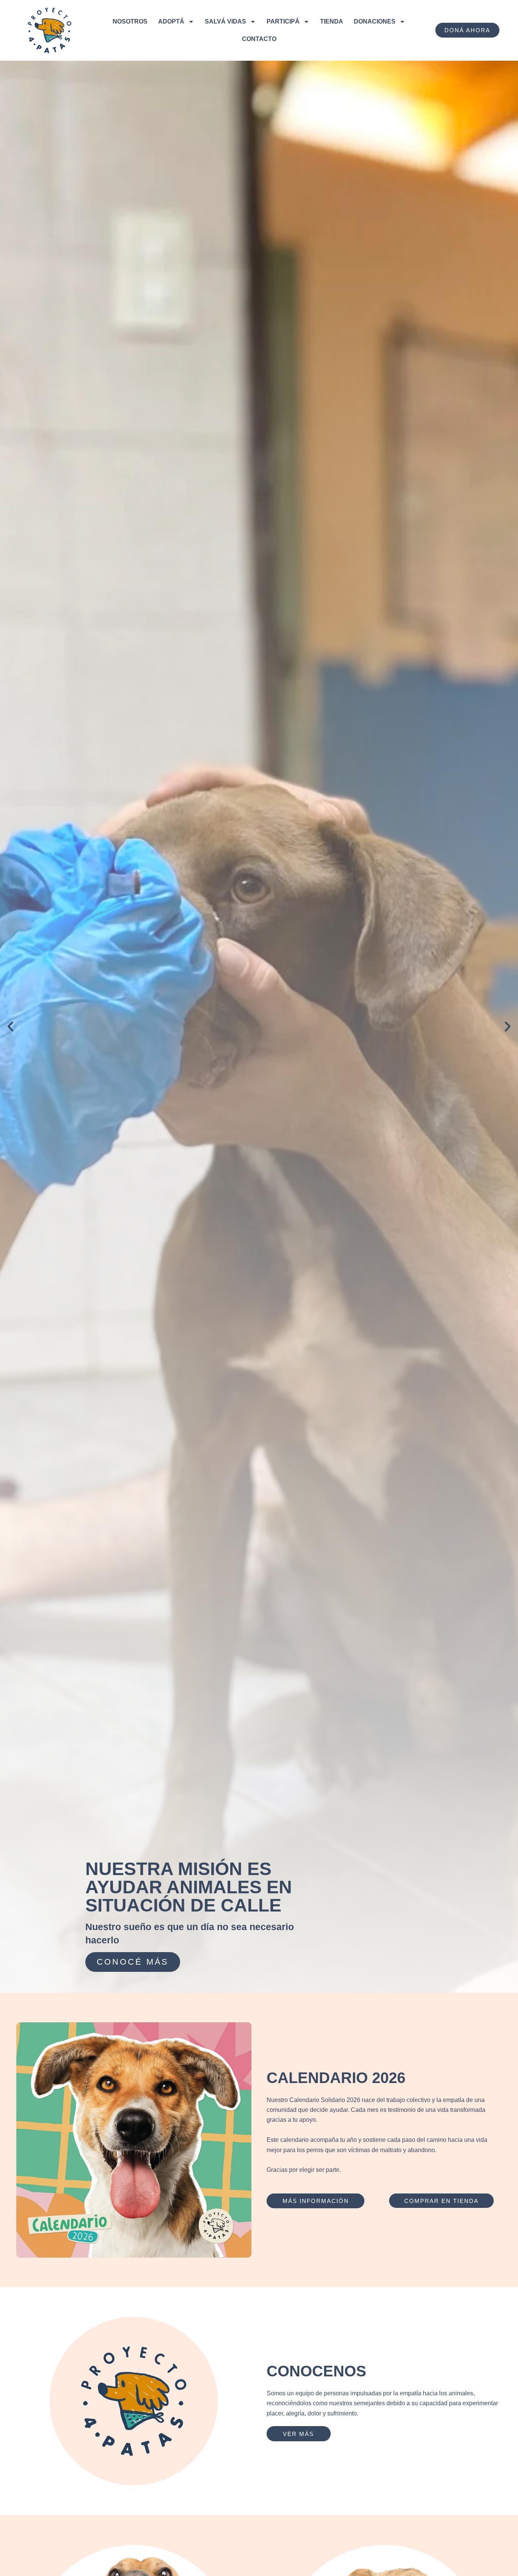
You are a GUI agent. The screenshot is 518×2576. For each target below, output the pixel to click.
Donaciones (375, 21)
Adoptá (171, 21)
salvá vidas (132, 1962)
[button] (10, 1027)
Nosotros (130, 21)
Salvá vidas (225, 21)
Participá (283, 21)
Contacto (259, 39)
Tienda (332, 21)
